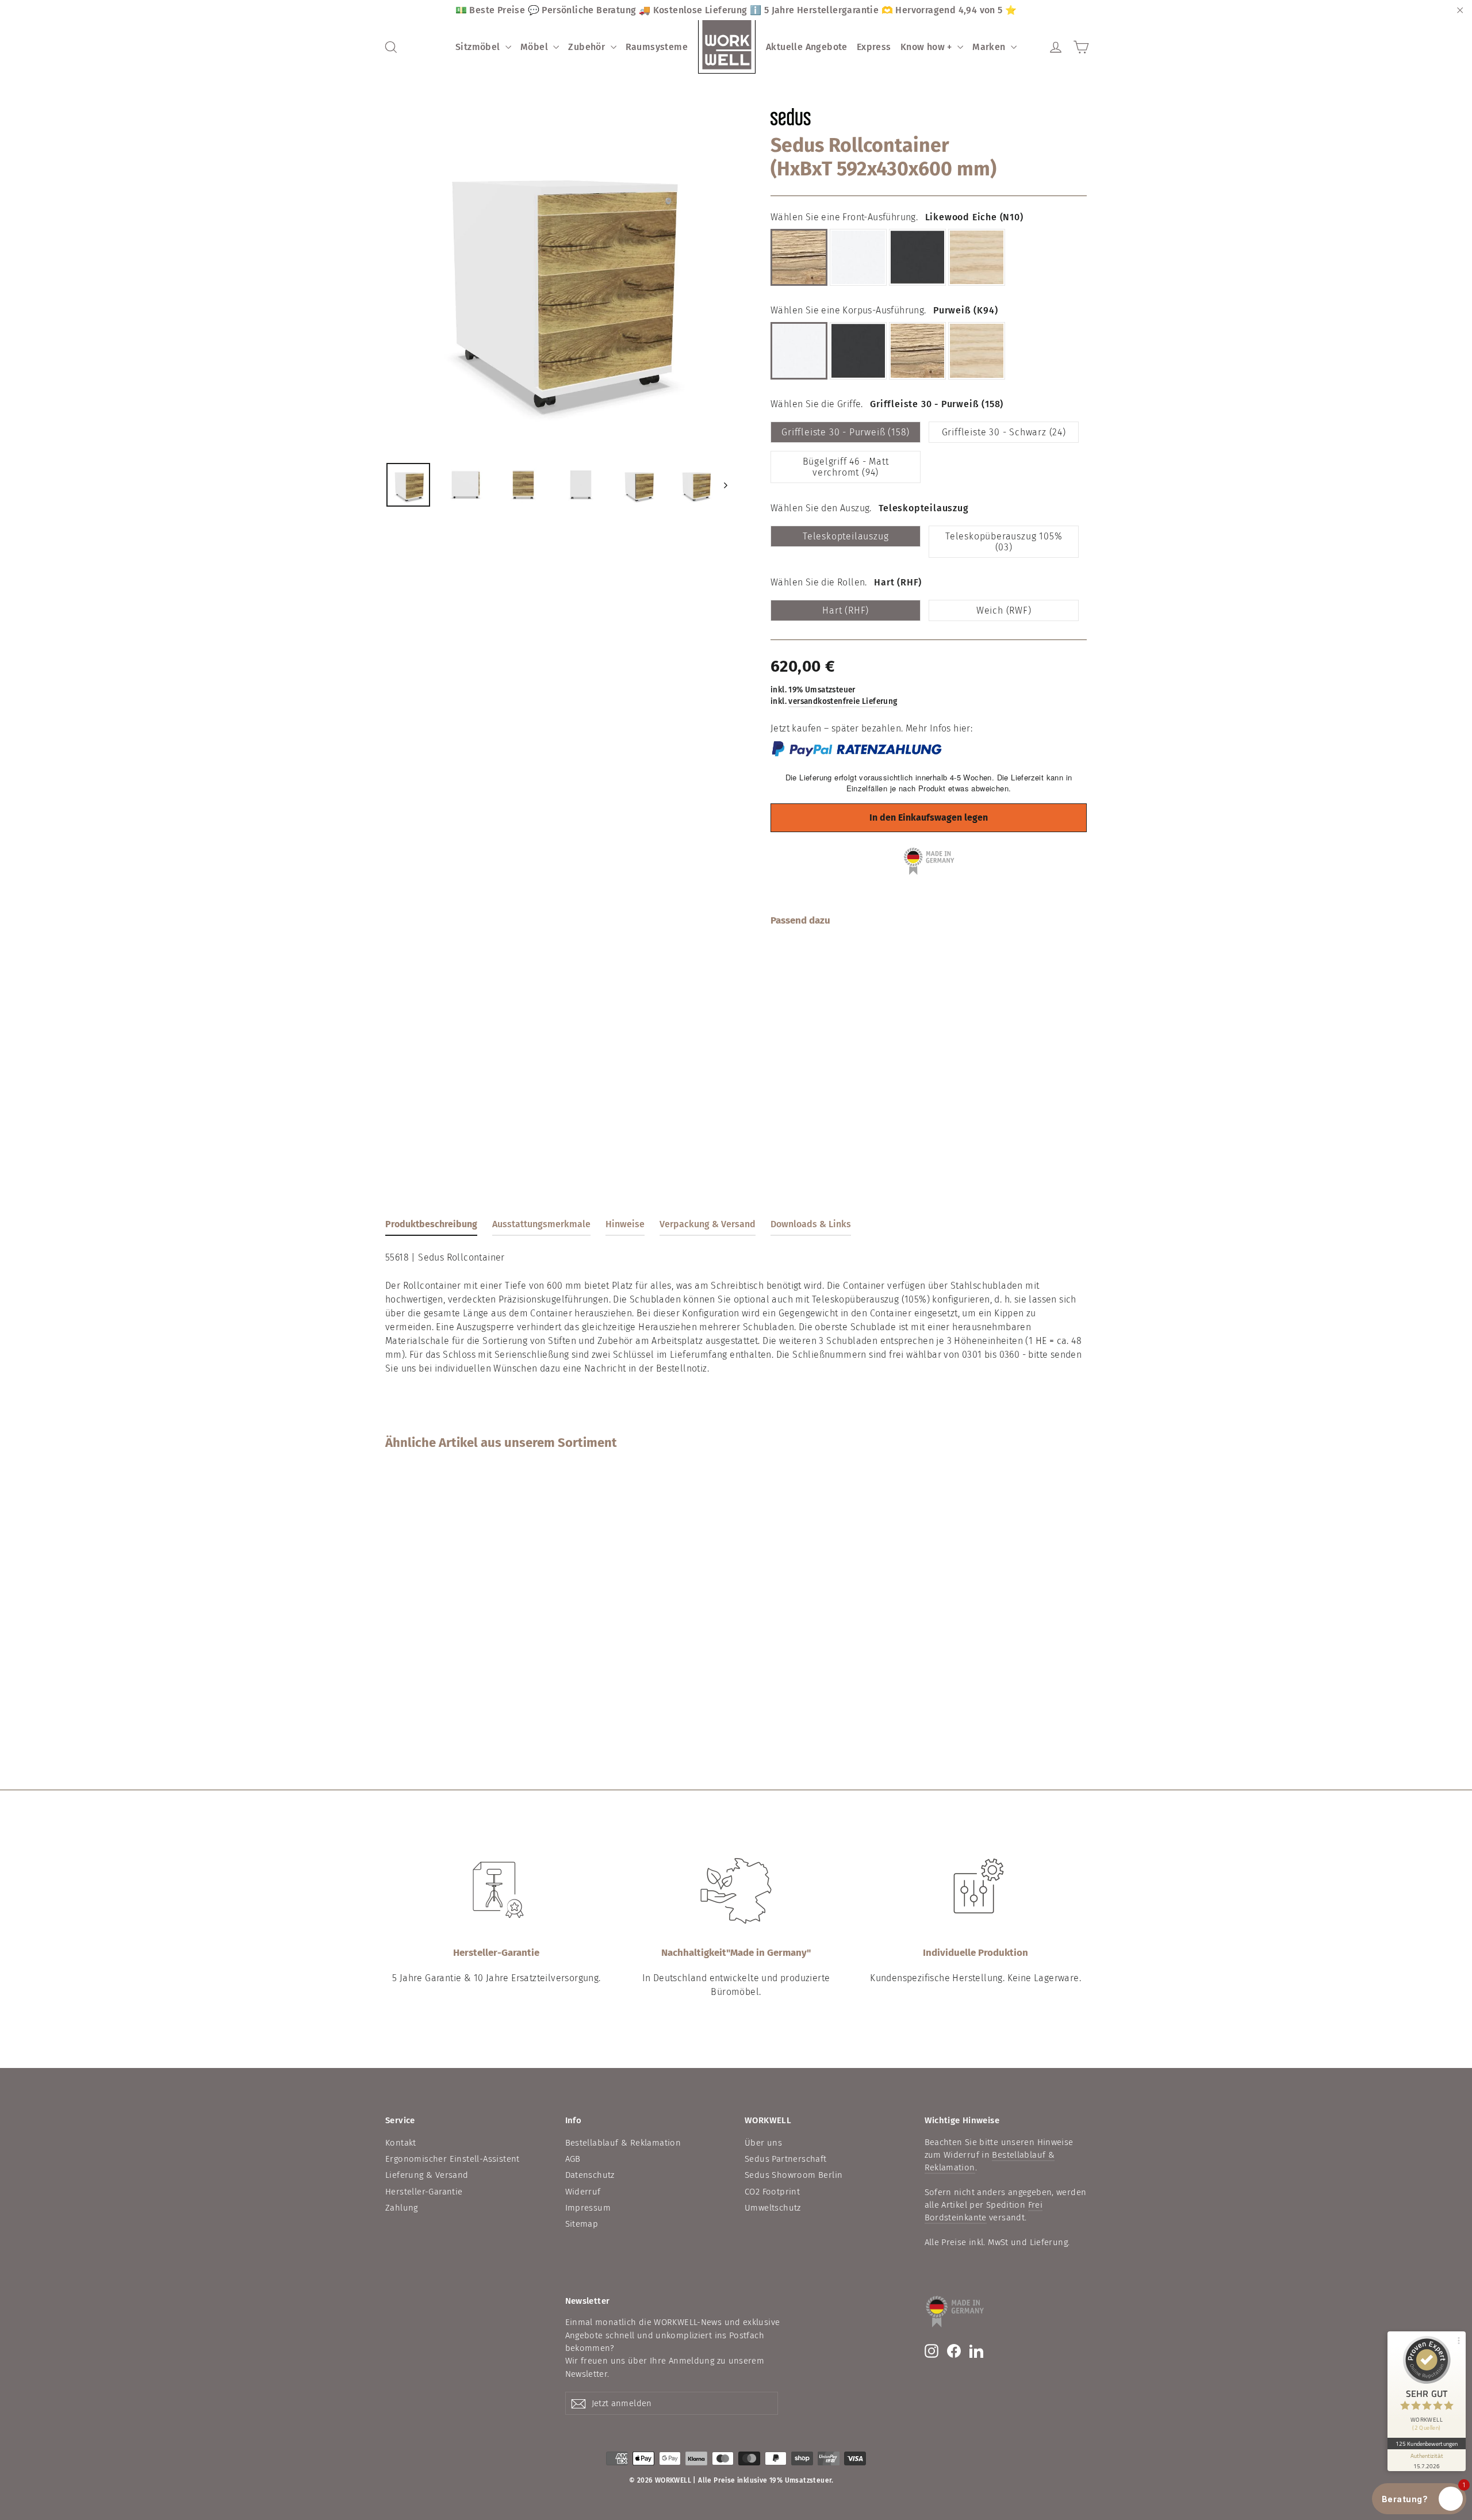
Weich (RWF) (1004, 610)
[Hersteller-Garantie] (496, 1891)
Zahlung (402, 2208)
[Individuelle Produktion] (976, 1891)
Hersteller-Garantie (424, 2192)
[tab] (431, 1227)
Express (874, 47)
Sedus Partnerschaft (786, 2159)
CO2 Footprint (772, 2192)
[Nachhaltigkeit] (736, 1891)
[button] (1419, 2499)
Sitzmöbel (479, 47)
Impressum (588, 2208)
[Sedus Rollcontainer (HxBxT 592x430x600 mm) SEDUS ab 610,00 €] (797, 1006)
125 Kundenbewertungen (1427, 2444)
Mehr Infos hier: (939, 728)
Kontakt (401, 2143)
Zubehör (588, 47)
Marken (990, 47)
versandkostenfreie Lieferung (843, 701)
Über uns (763, 2143)
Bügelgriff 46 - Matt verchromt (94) (846, 467)
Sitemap (582, 2224)
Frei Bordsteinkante (984, 2211)
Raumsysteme (657, 47)
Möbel (535, 47)
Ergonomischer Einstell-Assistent (453, 2159)
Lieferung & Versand (427, 2175)
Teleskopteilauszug (846, 536)
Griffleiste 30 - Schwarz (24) (1004, 432)
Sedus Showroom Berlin (793, 2175)
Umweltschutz (773, 2208)
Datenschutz (590, 2175)
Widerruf (583, 2192)
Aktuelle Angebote (807, 47)
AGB (573, 2159)
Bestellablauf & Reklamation (623, 2143)
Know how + (927, 47)
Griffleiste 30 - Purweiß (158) (846, 432)
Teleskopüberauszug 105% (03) (1004, 542)
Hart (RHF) (846, 610)
